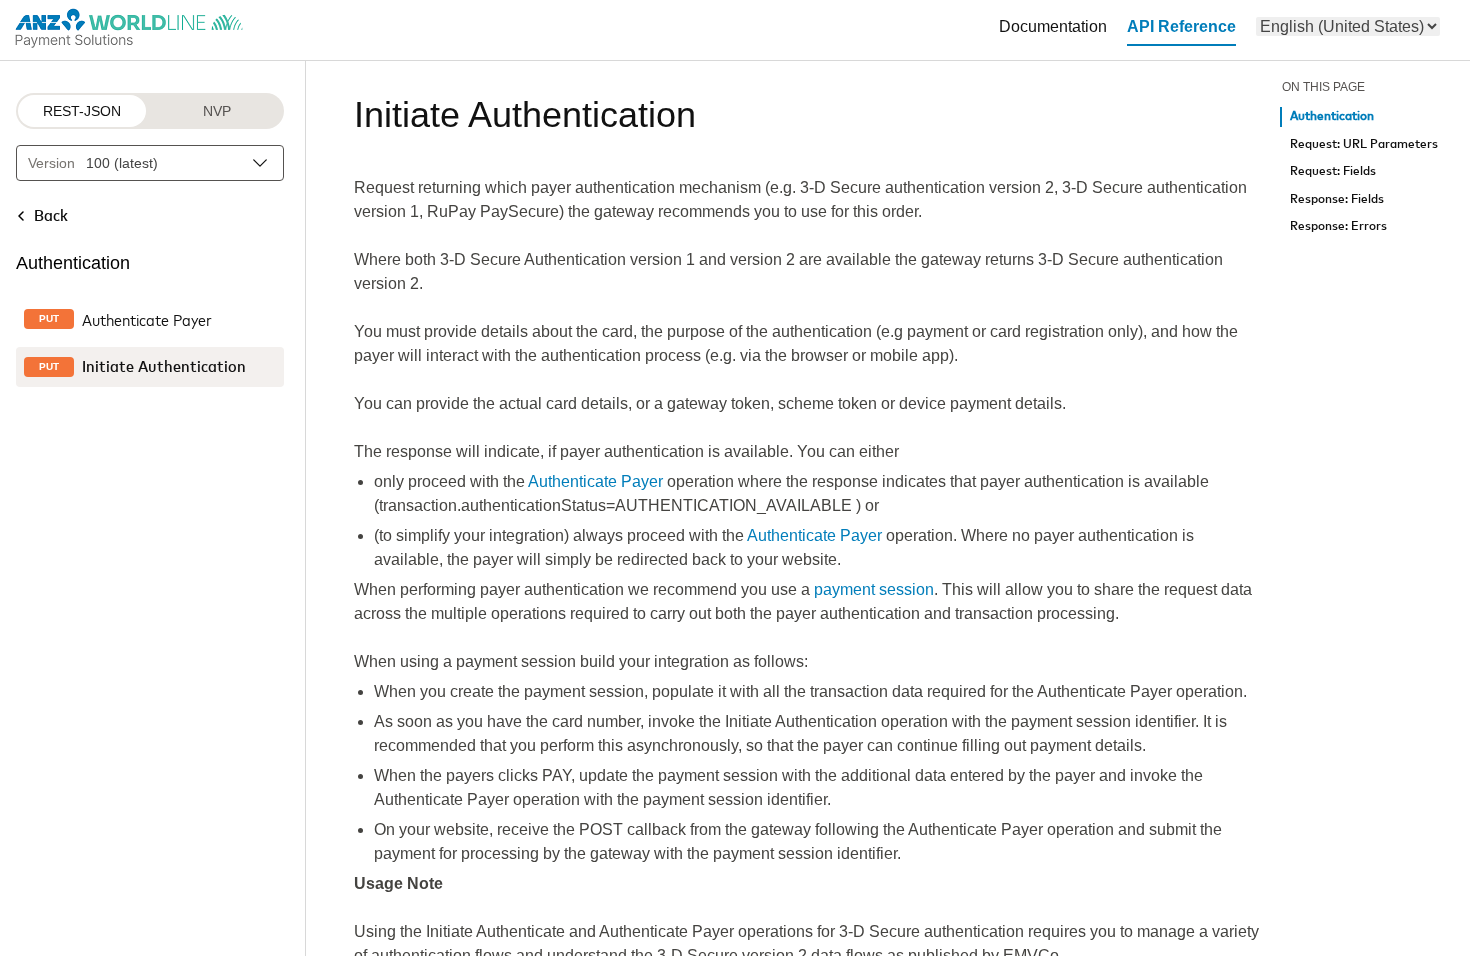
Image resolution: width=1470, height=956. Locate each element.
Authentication (1332, 116)
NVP (217, 111)
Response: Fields (1337, 199)
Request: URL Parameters (1364, 144)
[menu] (1348, 26)
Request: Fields (1333, 171)
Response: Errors (1338, 226)
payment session (874, 589)
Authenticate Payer (595, 481)
